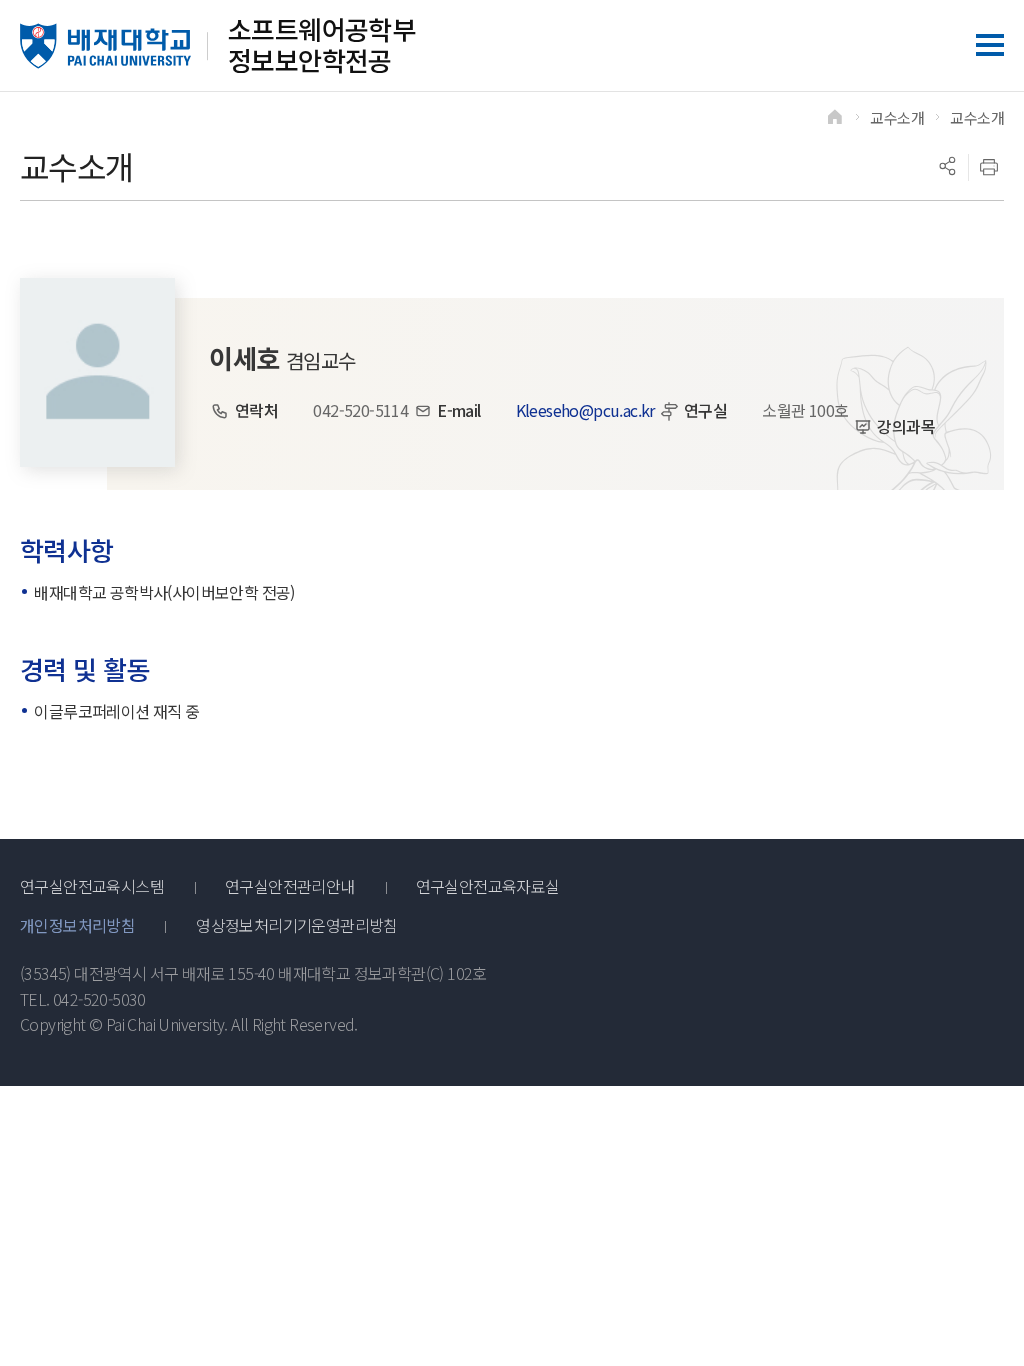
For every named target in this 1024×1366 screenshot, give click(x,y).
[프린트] (989, 167)
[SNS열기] (947, 167)
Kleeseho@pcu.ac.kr (585, 410)
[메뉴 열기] (990, 45)
